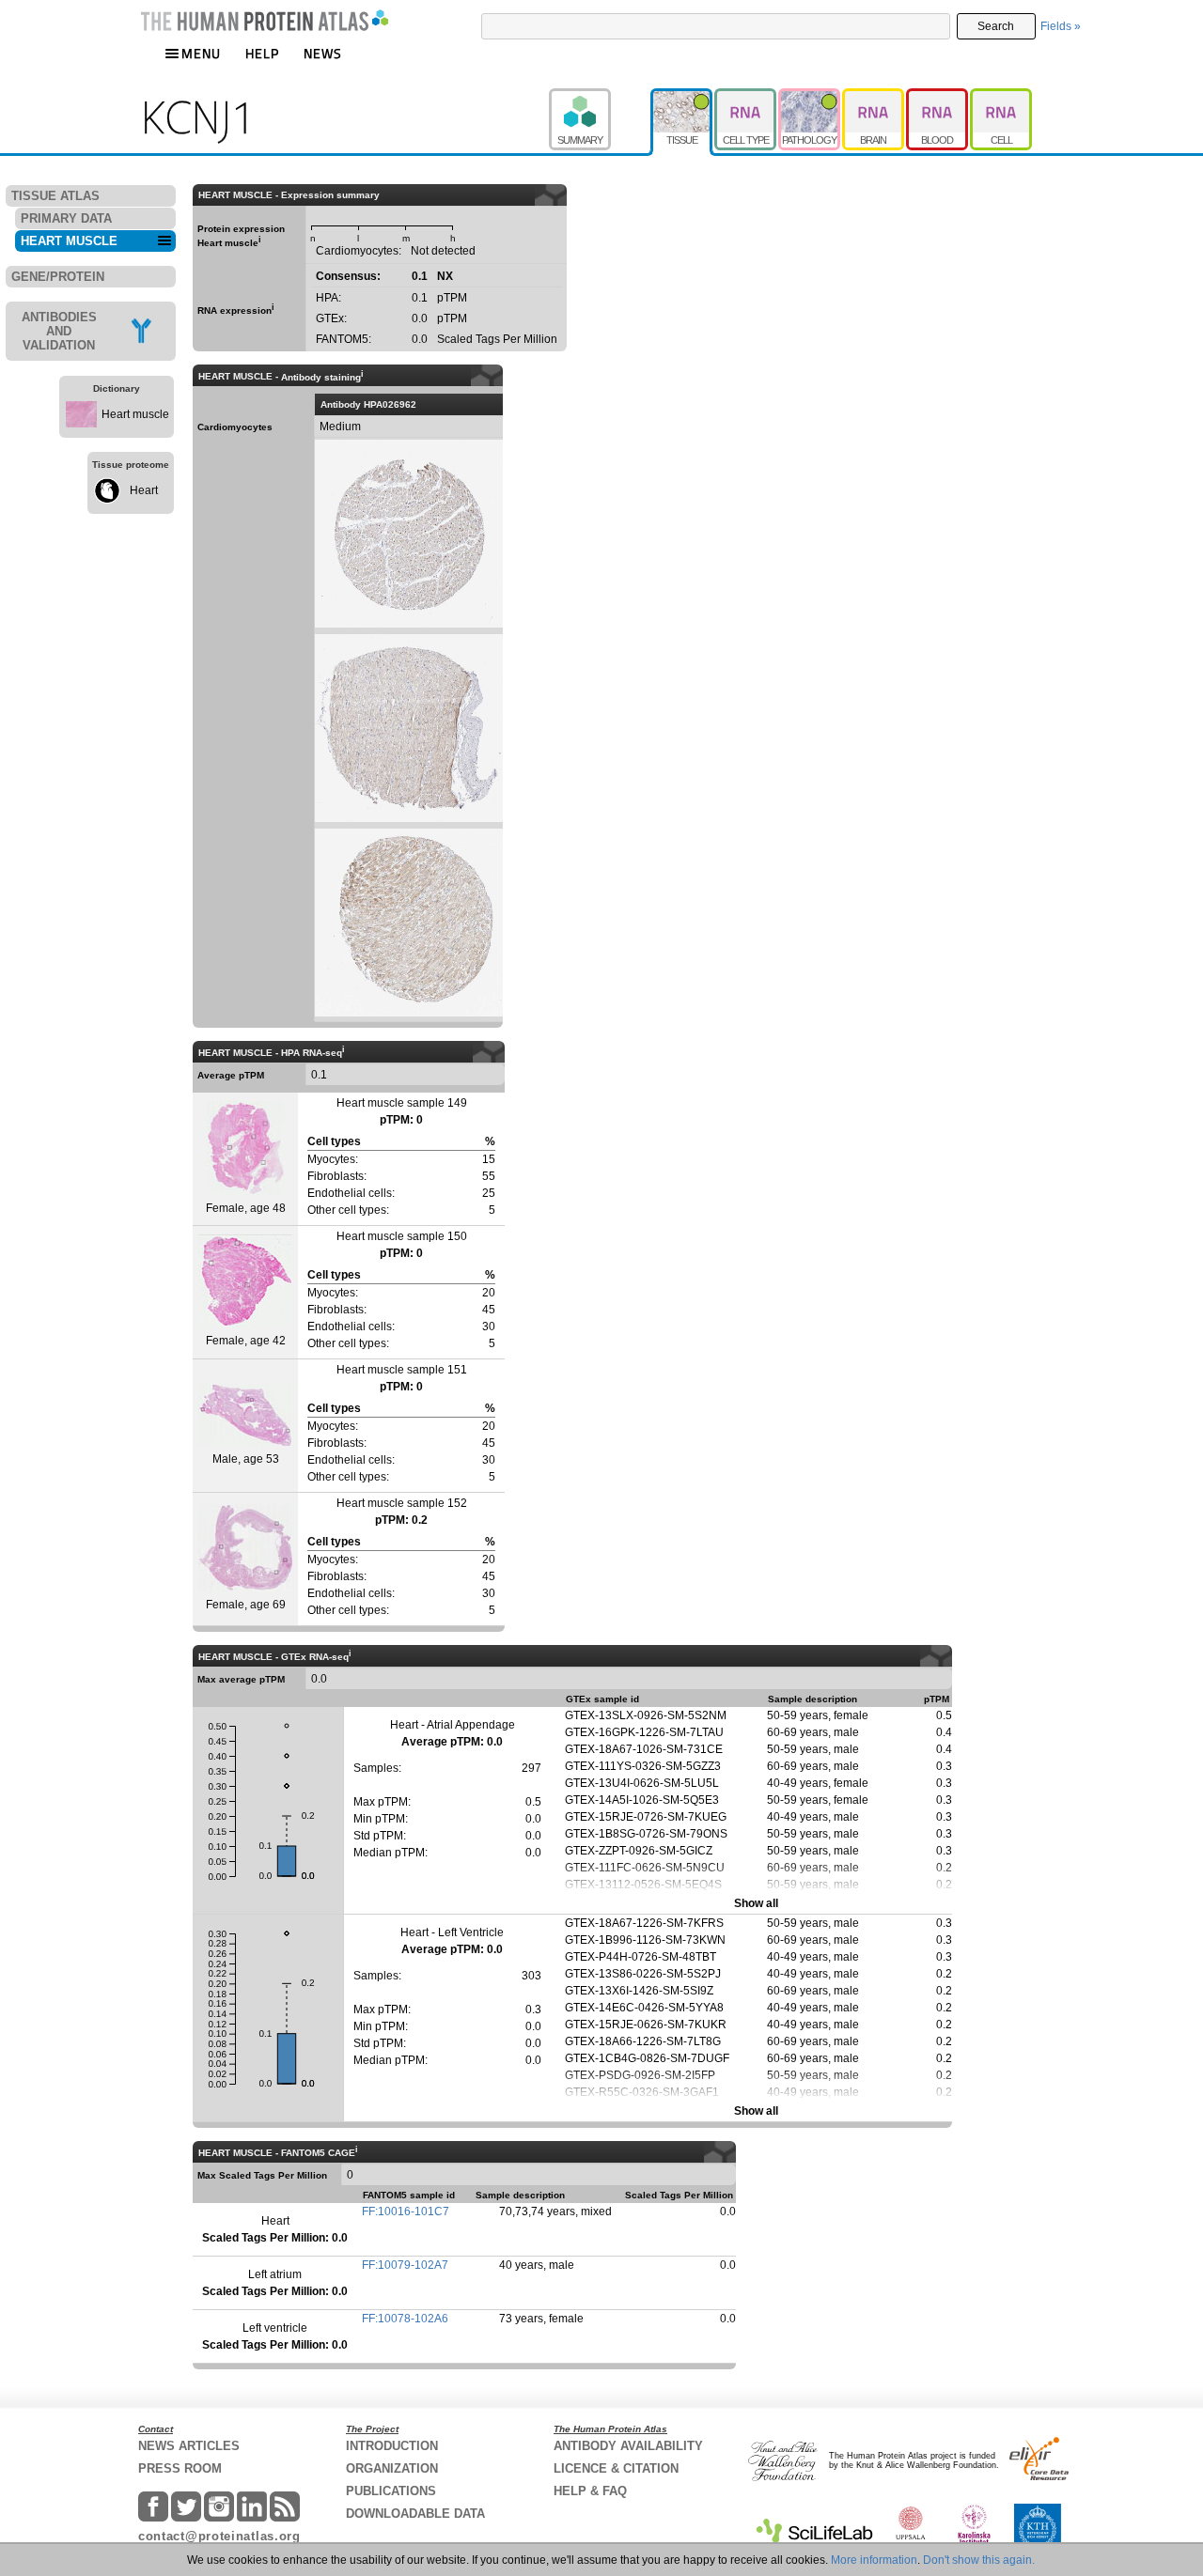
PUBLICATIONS (391, 2491)
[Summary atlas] (600, 97)
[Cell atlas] (1001, 97)
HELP (262, 53)
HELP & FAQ (590, 2491)
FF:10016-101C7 (406, 2211)
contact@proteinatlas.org (219, 2536)
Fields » (1061, 26)
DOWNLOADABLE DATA (415, 2514)
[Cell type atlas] (746, 97)
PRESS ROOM (180, 2468)
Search (996, 26)
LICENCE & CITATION (616, 2468)
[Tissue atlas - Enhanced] (682, 97)
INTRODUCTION (392, 2446)
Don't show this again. (979, 2560)
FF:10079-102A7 (405, 2265)
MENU (201, 53)
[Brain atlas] (874, 97)
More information (874, 2560)
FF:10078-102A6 (405, 2319)
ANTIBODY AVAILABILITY (628, 2446)
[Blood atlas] (938, 97)
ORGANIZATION (392, 2468)
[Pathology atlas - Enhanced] (810, 97)
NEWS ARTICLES (189, 2446)
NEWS (323, 53)
